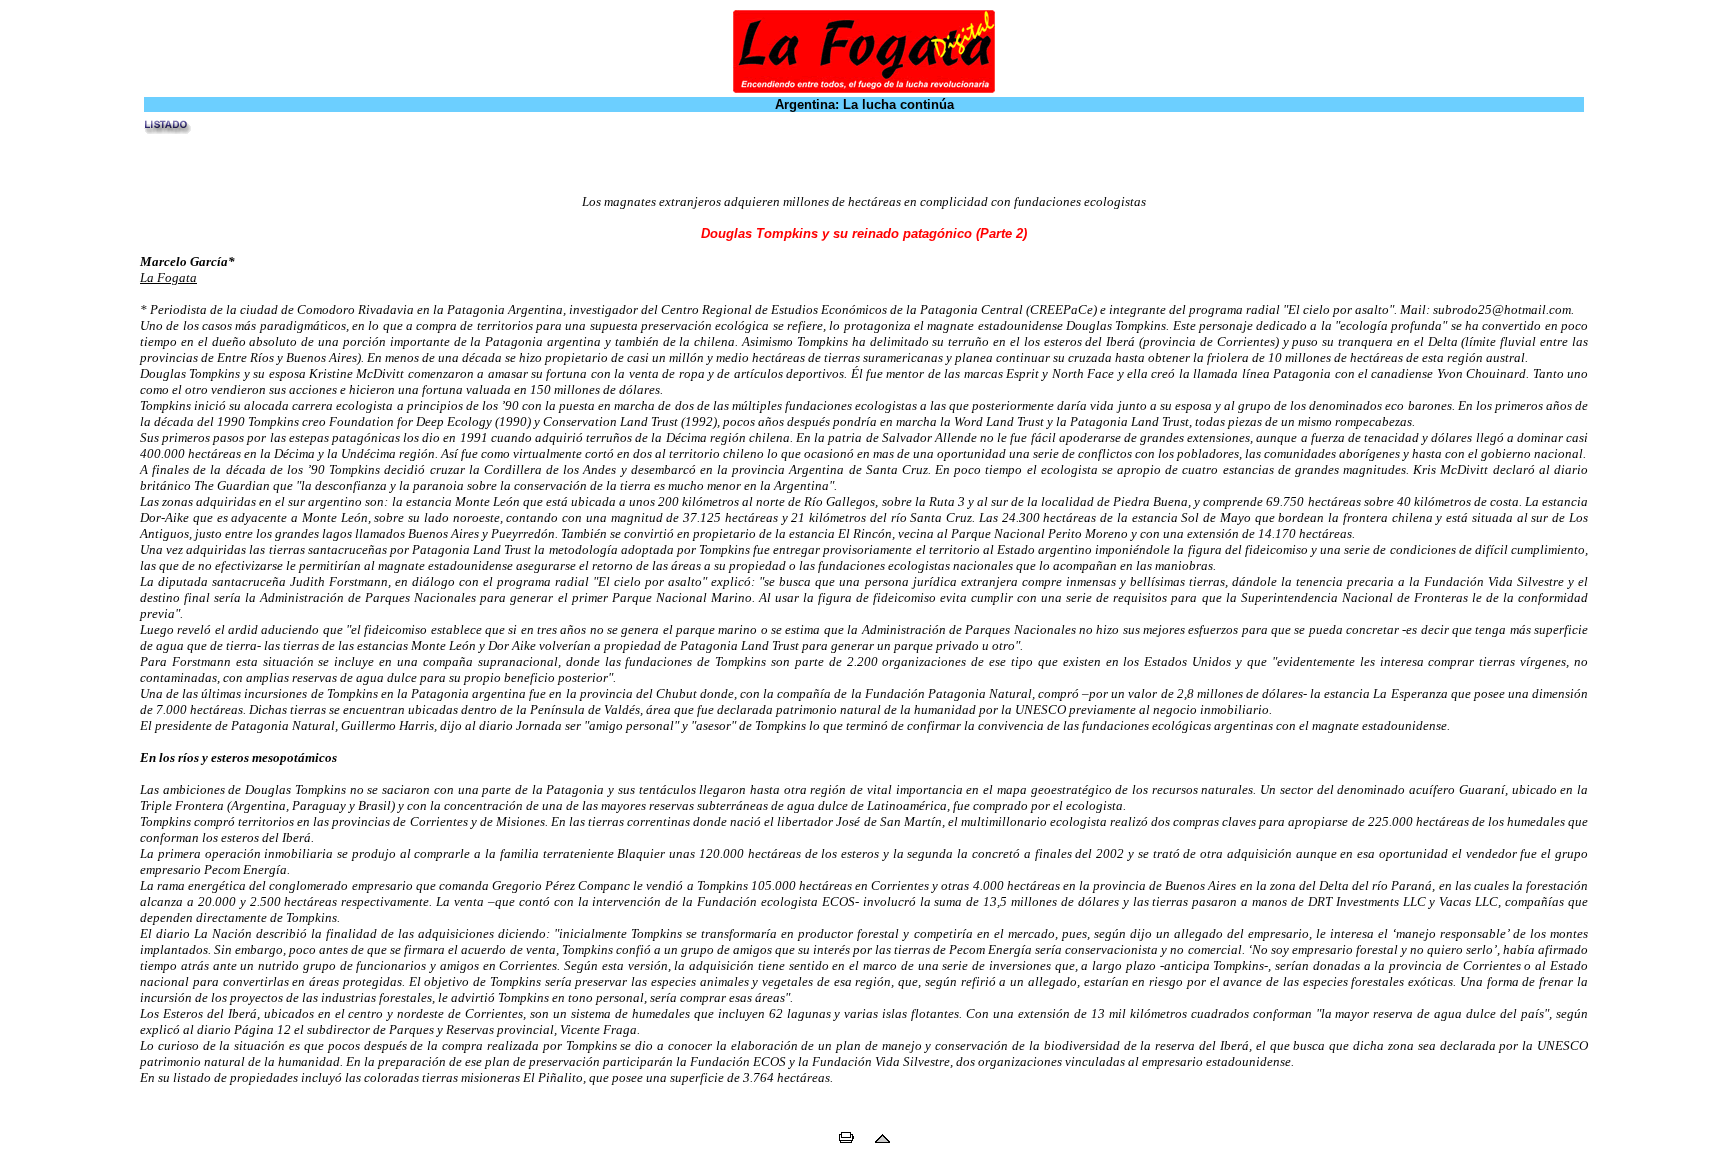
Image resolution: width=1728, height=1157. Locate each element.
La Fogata (168, 277)
